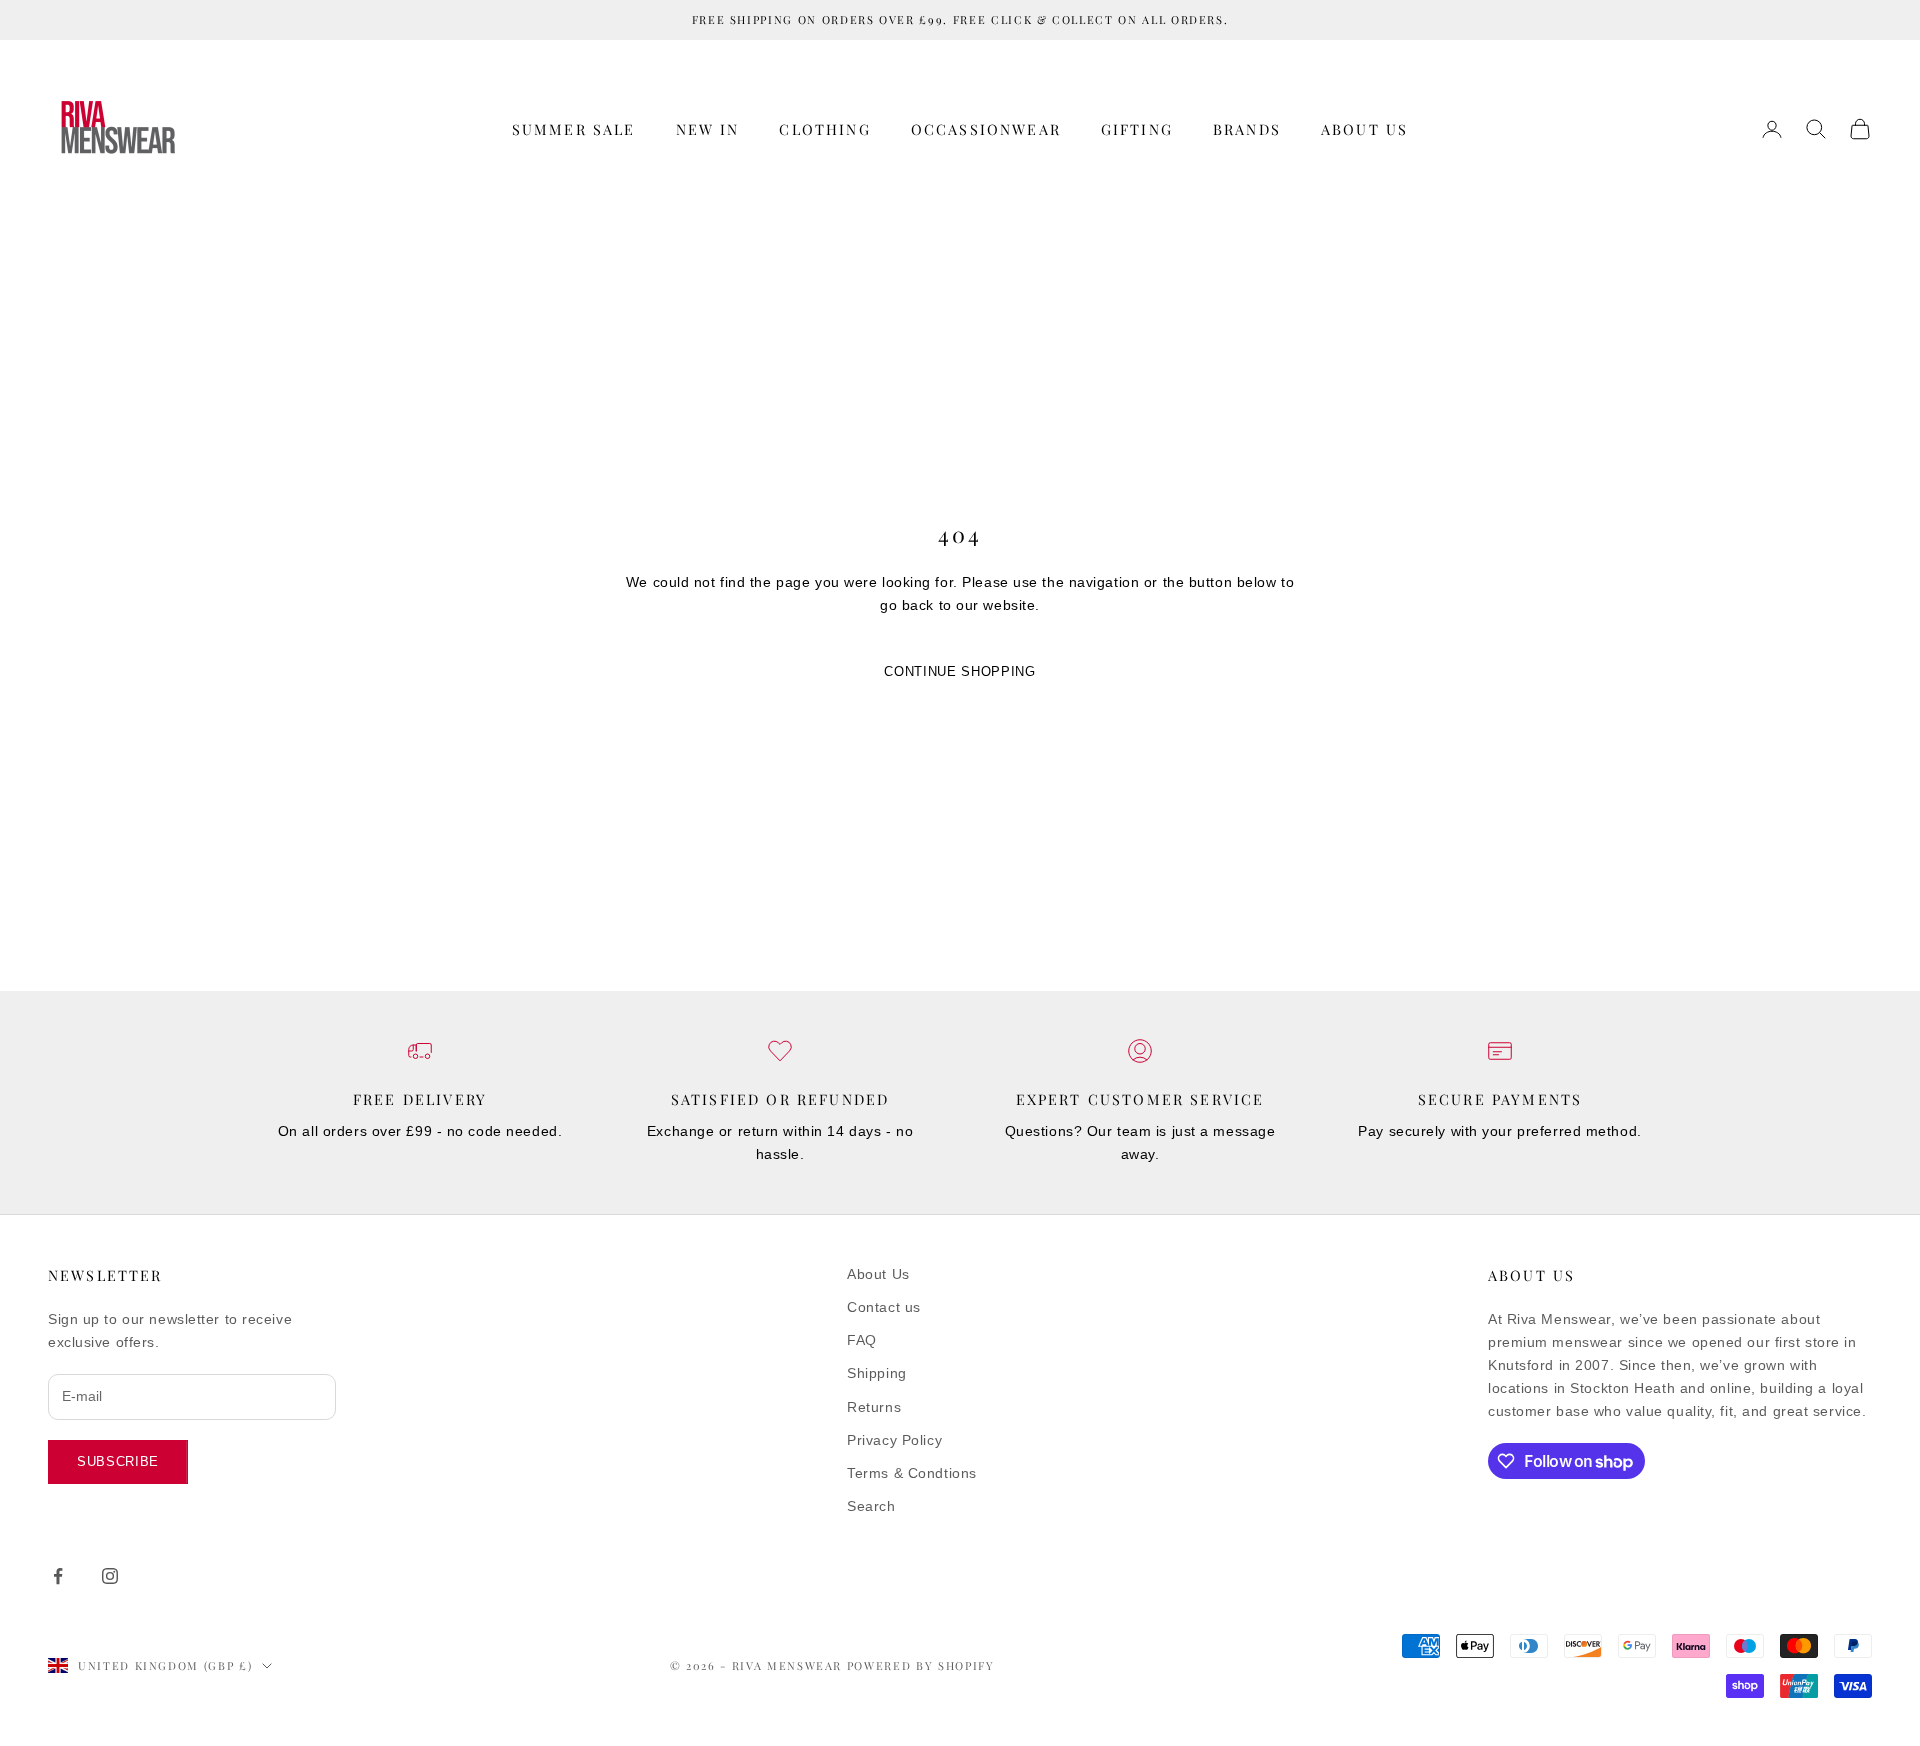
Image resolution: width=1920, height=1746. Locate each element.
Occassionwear (986, 129)
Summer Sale (574, 129)
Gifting (1137, 129)
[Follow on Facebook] (58, 1576)
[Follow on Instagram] (110, 1576)
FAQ (862, 1340)
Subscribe (118, 1461)
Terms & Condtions (912, 1473)
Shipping (876, 1373)
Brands (1247, 129)
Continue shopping (959, 671)
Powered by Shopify (921, 1665)
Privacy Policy (894, 1440)
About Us (1364, 129)
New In (708, 129)
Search (871, 1506)
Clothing (824, 129)
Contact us (884, 1307)
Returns (874, 1407)
